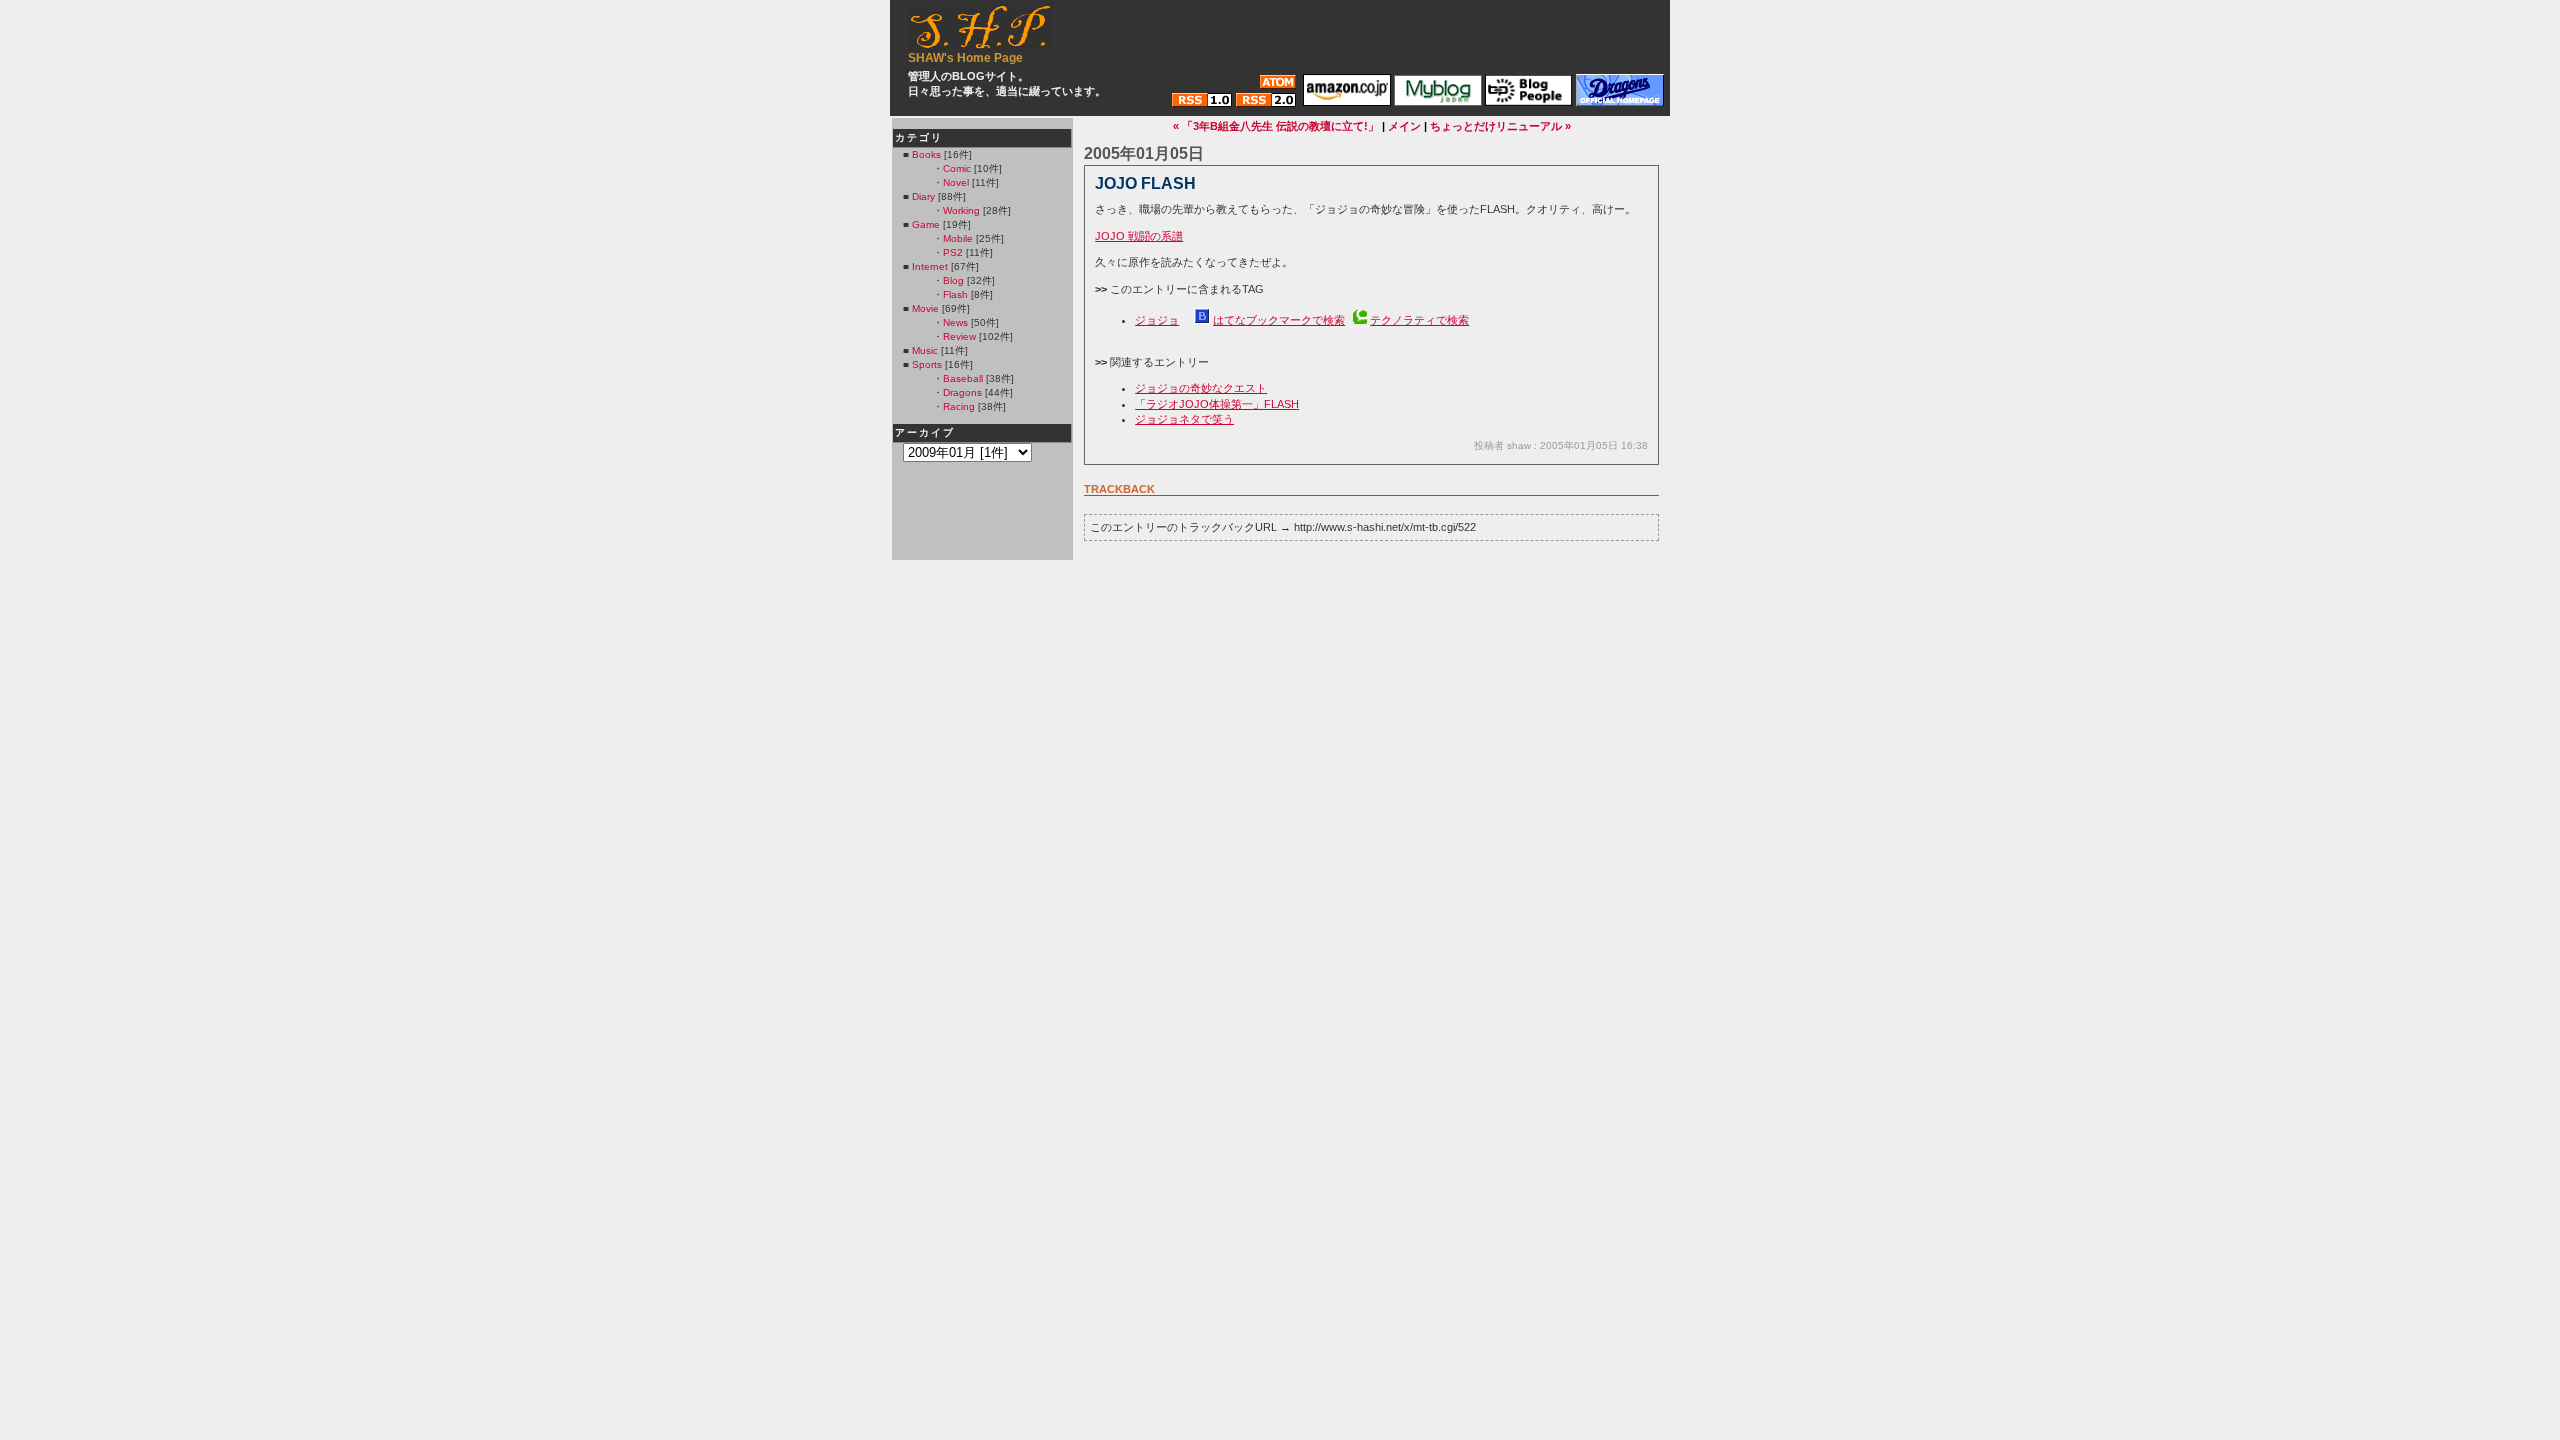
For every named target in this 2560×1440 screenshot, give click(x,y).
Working (961, 210)
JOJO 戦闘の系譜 (1139, 236)
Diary (923, 196)
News (955, 322)
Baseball (963, 378)
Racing (959, 406)
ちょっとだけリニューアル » (1500, 126)
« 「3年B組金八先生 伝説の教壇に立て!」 (1276, 126)
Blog (953, 280)
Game (926, 224)
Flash (955, 294)
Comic (957, 168)
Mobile (958, 238)
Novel (956, 182)
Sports (927, 364)
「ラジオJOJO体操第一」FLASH (1217, 404)
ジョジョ (1157, 320)
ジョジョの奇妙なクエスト (1201, 388)
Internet (930, 266)
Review (959, 336)
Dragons (962, 392)
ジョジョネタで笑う (1184, 419)
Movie (925, 308)
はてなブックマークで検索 (1279, 320)
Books (926, 154)
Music (925, 350)
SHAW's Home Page (965, 58)
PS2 (953, 252)
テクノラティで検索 (1419, 320)
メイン (1404, 126)
